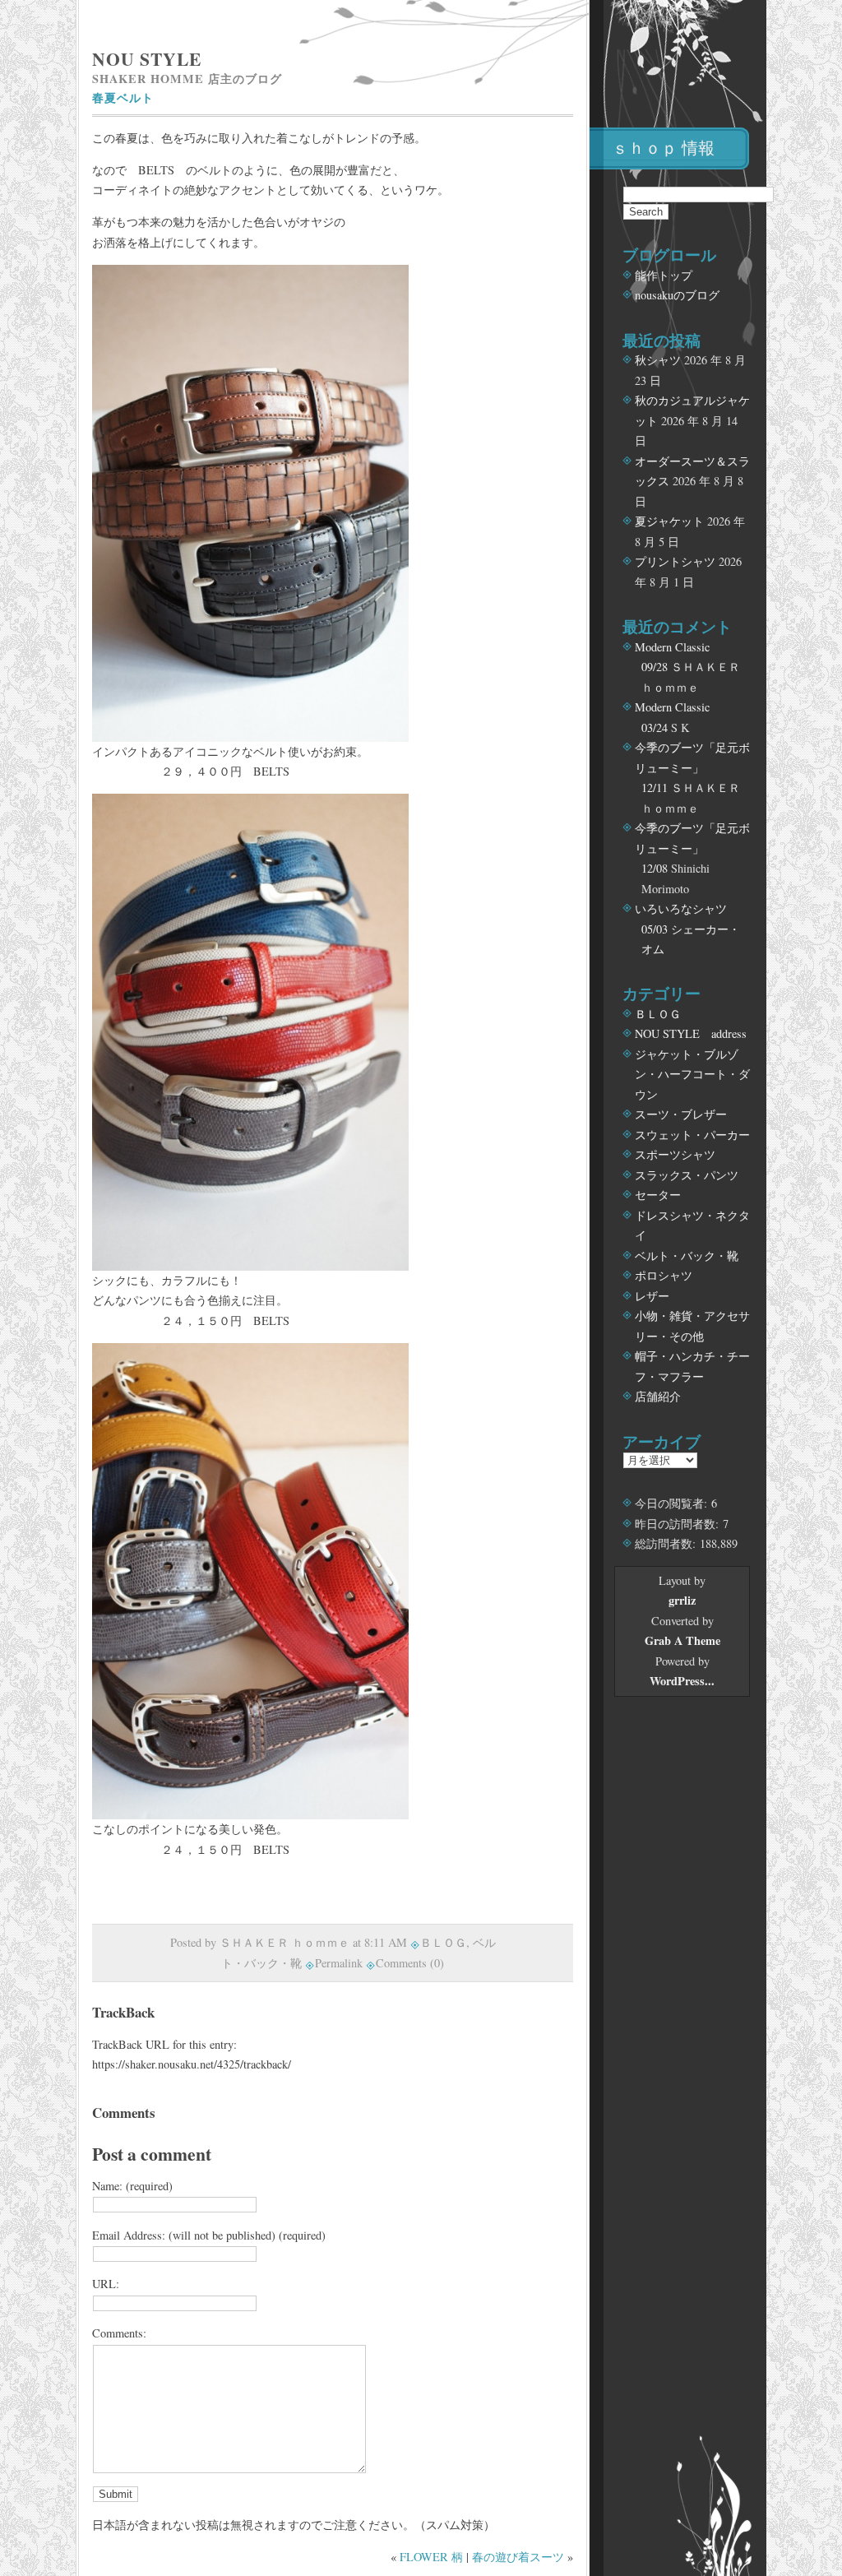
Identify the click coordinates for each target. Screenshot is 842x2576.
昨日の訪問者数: (679, 1524)
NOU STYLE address (691, 1033)
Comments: (119, 2333)
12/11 (655, 788)
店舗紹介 (658, 1396)
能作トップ (664, 275)
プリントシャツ (675, 561)
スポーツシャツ (675, 1154)
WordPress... (682, 1681)
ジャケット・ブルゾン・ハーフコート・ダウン (692, 1074)
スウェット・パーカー (692, 1135)
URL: (106, 2284)
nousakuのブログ (677, 295)
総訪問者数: (667, 1543)
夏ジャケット (669, 521)
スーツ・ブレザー (681, 1114)
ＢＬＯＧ (443, 1942)
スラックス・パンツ (687, 1175)
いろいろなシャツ (681, 908)
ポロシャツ (664, 1275)
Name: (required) (132, 2186)
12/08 (655, 868)
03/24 (655, 727)
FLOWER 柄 (431, 2557)
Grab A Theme (682, 1640)
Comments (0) (410, 1963)
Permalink (339, 1963)
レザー (652, 1296)
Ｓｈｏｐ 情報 (663, 148)
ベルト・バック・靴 (687, 1256)
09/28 (655, 667)
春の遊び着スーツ (518, 2557)
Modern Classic (672, 647)
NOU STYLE (147, 59)
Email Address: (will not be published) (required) (209, 2235)
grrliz (682, 1600)
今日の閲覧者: (673, 1503)
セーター (658, 1195)
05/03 (655, 929)
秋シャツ (658, 360)
